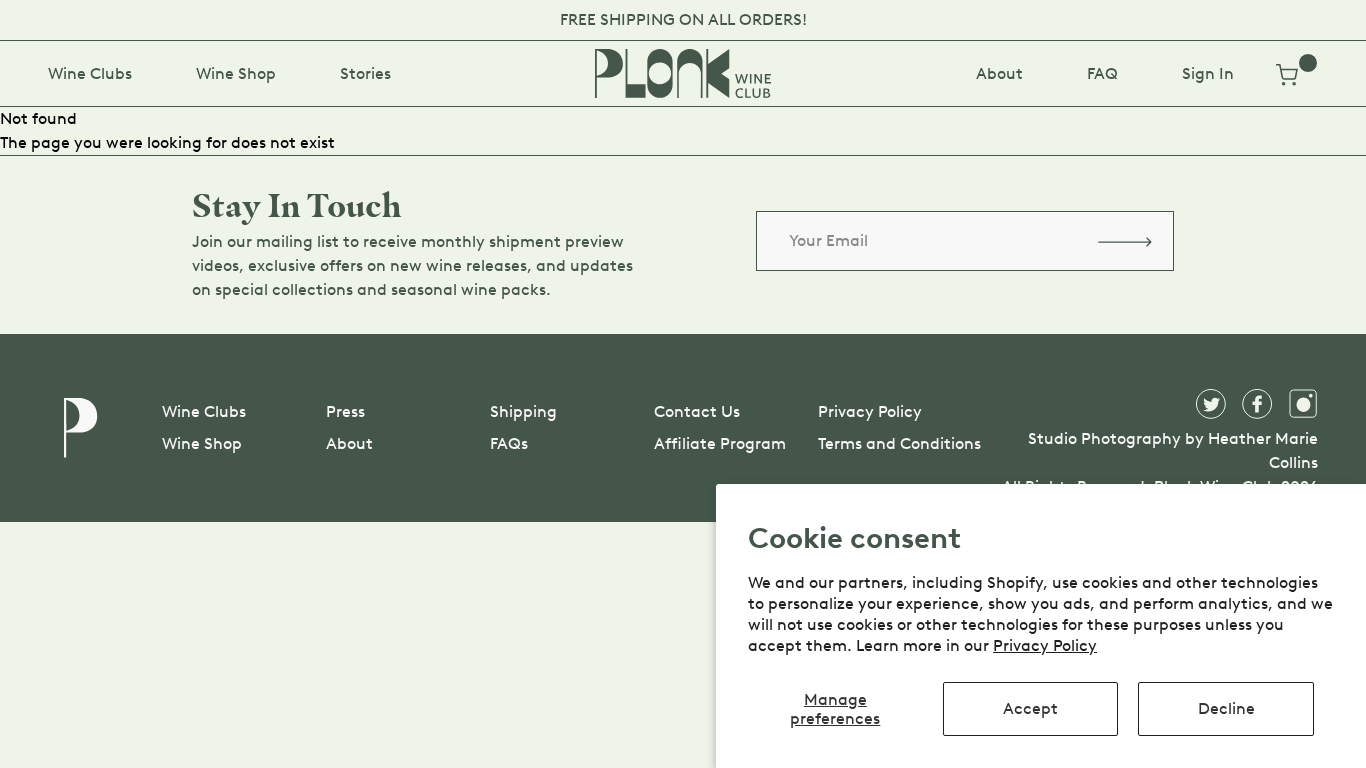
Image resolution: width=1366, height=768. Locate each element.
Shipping (523, 411)
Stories (365, 73)
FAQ (1102, 73)
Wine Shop (236, 73)
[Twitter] (1211, 404)
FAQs (509, 443)
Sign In (1208, 73)
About (999, 73)
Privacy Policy (1045, 645)
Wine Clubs (90, 73)
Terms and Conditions (899, 443)
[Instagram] (1303, 404)
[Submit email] (1125, 241)
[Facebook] (1257, 404)
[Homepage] (683, 73)
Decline (1226, 708)
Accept (1030, 708)
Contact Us (697, 411)
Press (345, 411)
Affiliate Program (720, 443)
